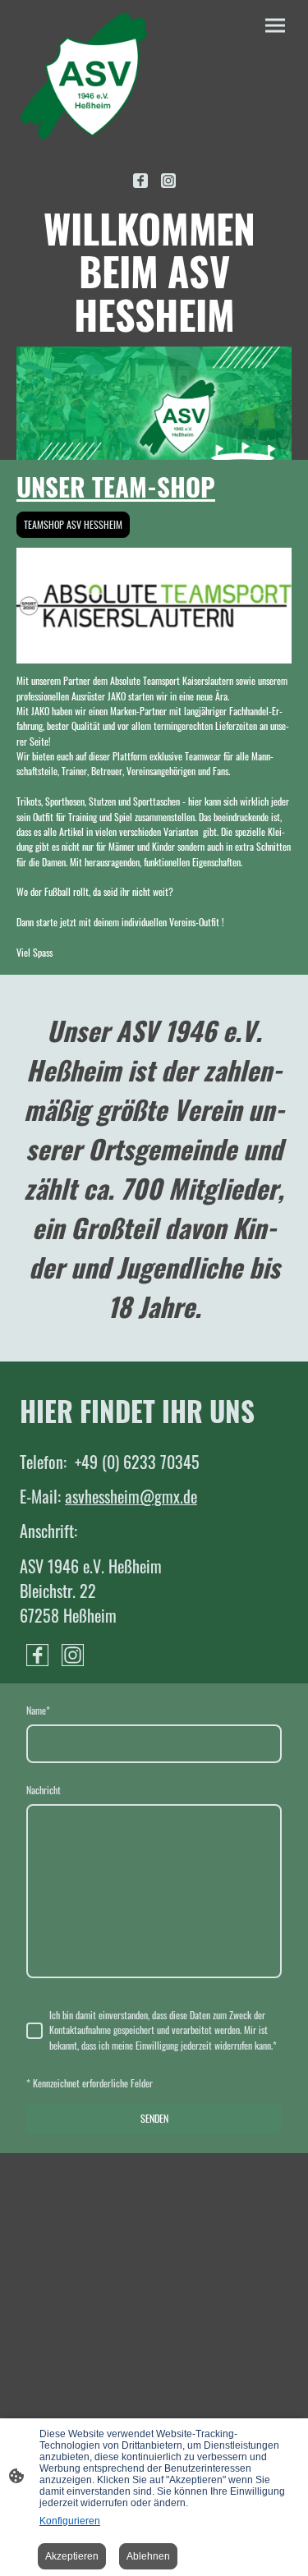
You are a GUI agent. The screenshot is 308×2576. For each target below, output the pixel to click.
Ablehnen (148, 2556)
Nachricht (44, 1790)
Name (38, 1710)
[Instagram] (168, 181)
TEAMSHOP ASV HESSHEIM (73, 524)
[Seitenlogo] (84, 76)
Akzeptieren (72, 2556)
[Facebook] (140, 181)
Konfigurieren (70, 2521)
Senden (154, 2118)
